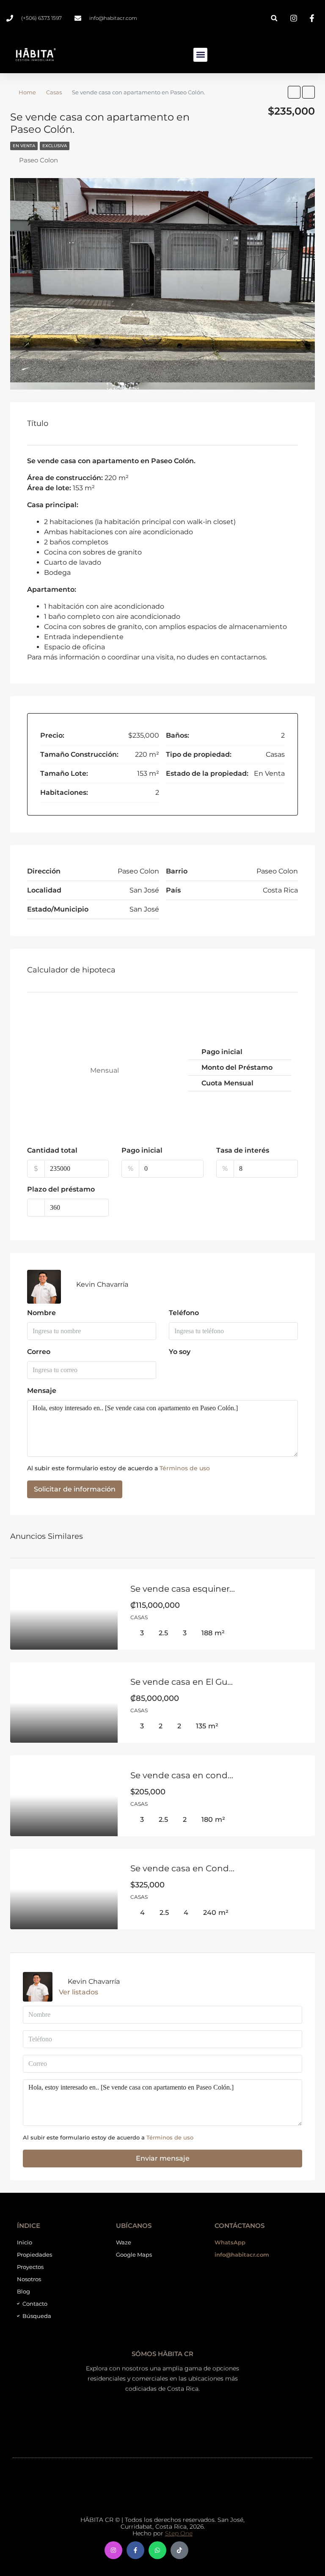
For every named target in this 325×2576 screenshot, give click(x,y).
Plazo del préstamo (61, 1189)
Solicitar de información (75, 1489)
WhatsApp (230, 2242)
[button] (274, 18)
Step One (179, 2533)
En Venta (24, 146)
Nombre (41, 1313)
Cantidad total (52, 1150)
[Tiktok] (179, 2550)
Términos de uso (185, 1468)
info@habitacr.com (242, 2255)
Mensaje (42, 1391)
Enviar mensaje (163, 2158)
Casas (54, 92)
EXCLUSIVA (55, 146)
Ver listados (78, 1992)
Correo (39, 1352)
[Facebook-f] (135, 2550)
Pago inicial (142, 1150)
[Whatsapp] (157, 2550)
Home (27, 92)
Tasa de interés (243, 1150)
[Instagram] (113, 2550)
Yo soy (180, 1352)
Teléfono (184, 1313)
